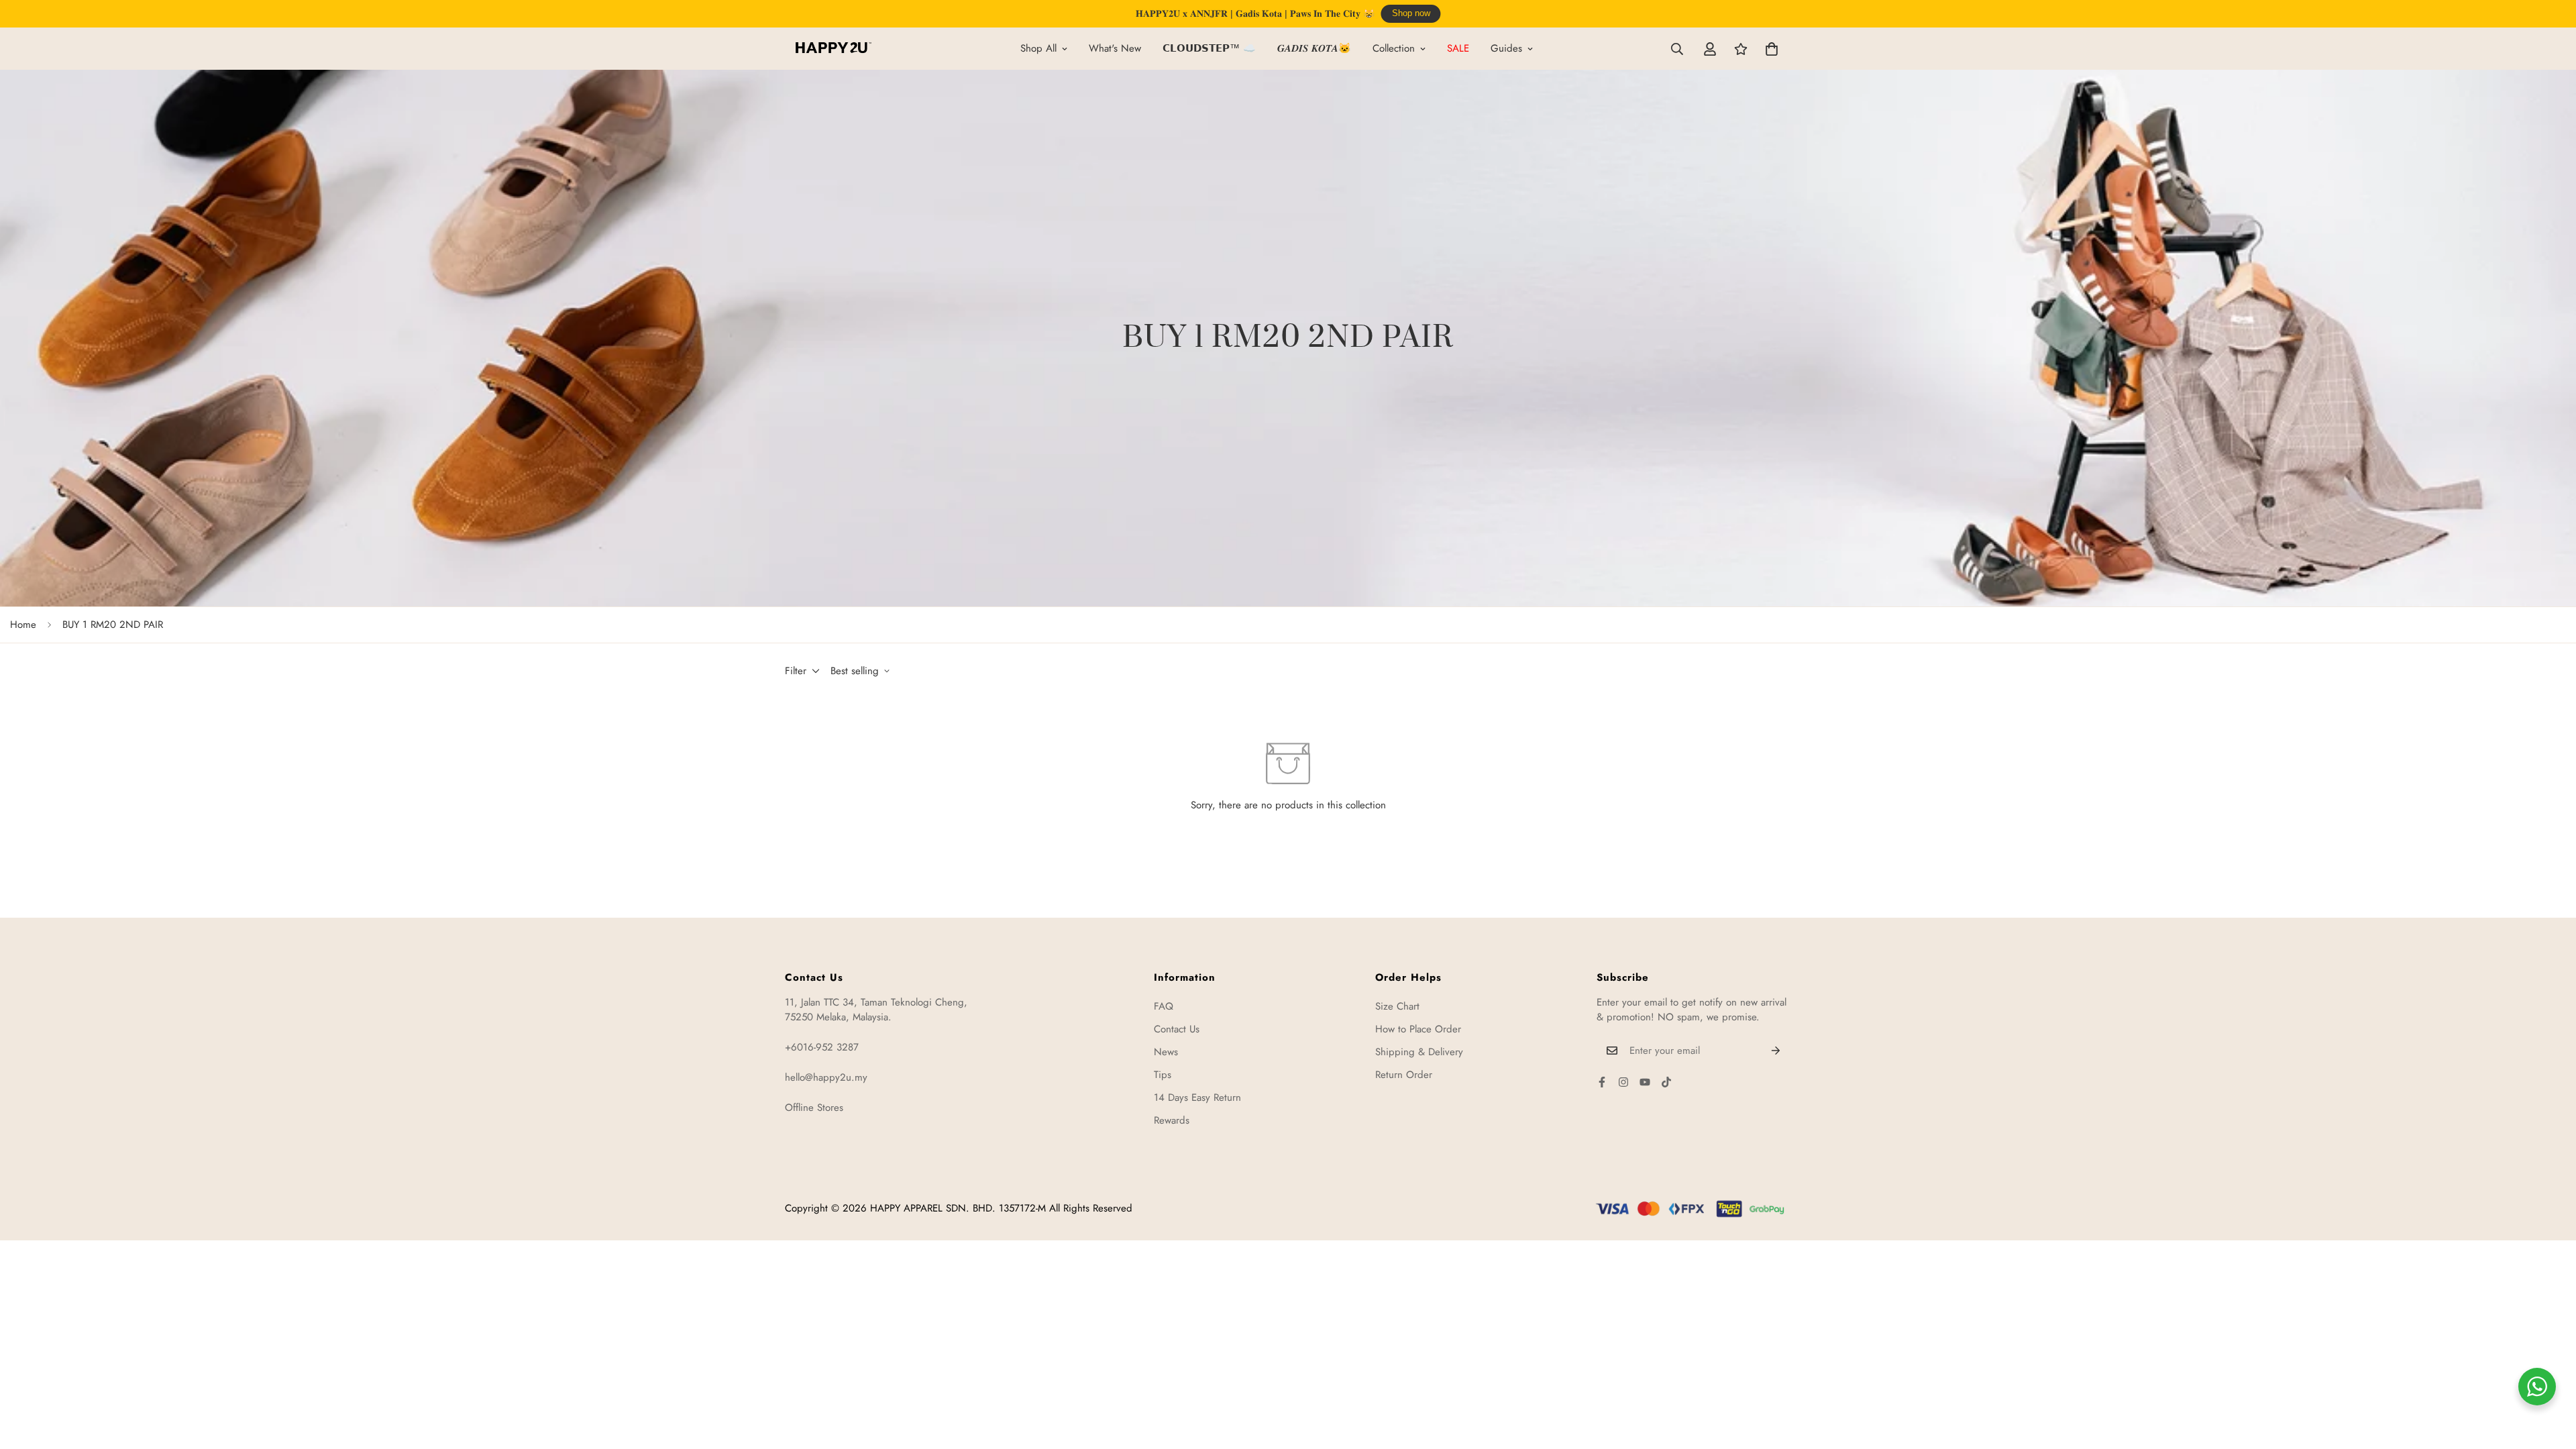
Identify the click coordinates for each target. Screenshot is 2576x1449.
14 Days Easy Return (1197, 1097)
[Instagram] (1623, 1082)
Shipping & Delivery (1419, 1052)
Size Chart (1397, 1006)
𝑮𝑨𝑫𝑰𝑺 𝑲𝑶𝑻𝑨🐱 (1314, 48)
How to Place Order (1418, 1029)
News (1166, 1052)
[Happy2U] (834, 49)
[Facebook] (1602, 1082)
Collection (1394, 48)
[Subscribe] (1776, 1051)
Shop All (1038, 48)
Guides (1506, 48)
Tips (1163, 1075)
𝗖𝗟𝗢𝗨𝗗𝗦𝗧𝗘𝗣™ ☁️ (1209, 48)
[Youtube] (1645, 1082)
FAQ (1164, 1006)
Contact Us (1177, 1029)
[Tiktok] (1666, 1082)
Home (23, 625)
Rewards (1172, 1120)
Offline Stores (814, 1108)
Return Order (1404, 1075)
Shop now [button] (1411, 13)
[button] (1772, 49)
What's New (1115, 48)
